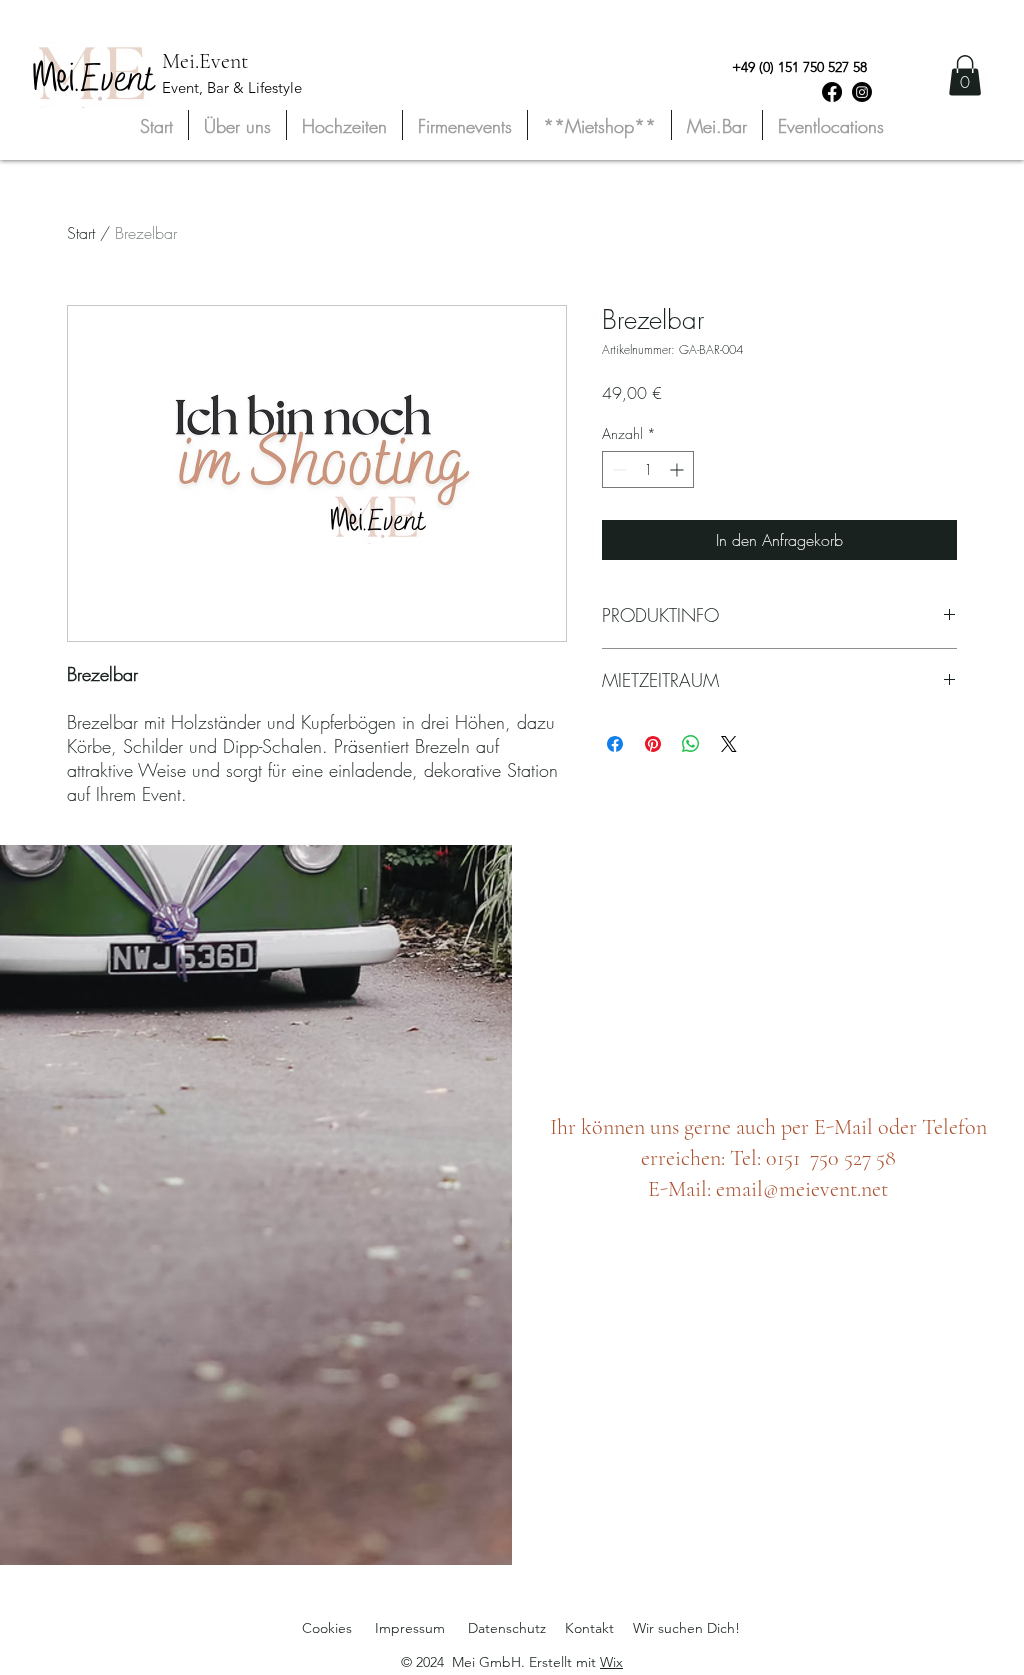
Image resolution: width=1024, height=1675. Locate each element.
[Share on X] (729, 744)
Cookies (327, 1628)
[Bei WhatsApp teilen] (691, 744)
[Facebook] (832, 92)
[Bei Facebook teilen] (615, 744)
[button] (965, 75)
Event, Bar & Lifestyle (232, 87)
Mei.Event (205, 61)
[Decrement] (617, 469)
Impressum (410, 1628)
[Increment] (678, 469)
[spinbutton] (648, 469)
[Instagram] (862, 92)
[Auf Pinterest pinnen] (653, 744)
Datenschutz (507, 1628)
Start (81, 233)
